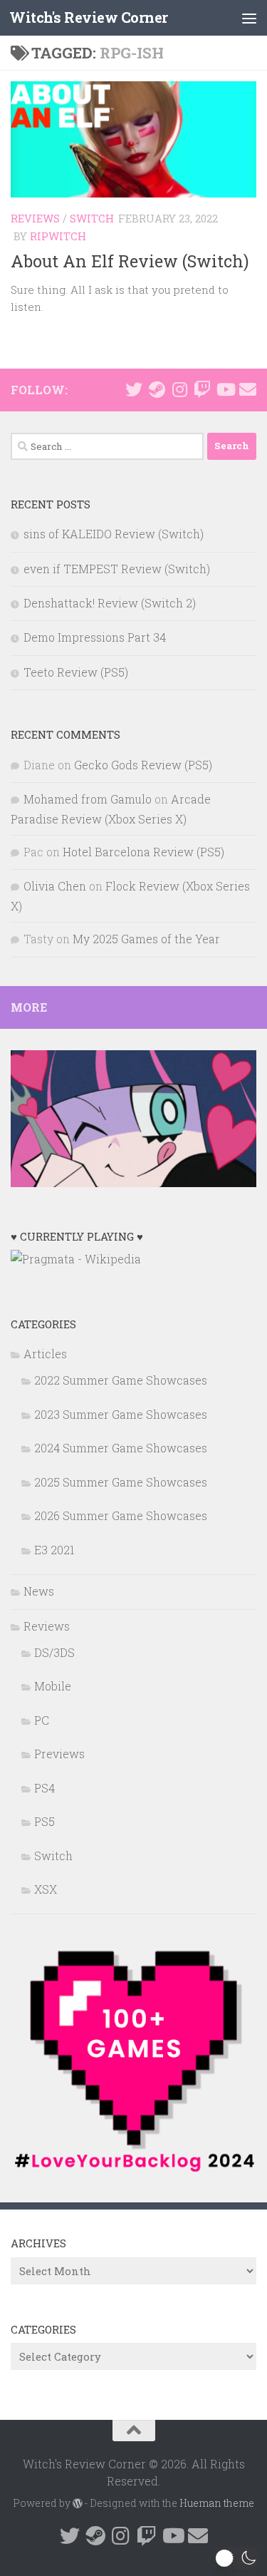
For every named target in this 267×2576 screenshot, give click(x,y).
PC (42, 1720)
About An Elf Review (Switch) (130, 261)
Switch (92, 218)
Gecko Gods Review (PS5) (143, 765)
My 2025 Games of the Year (146, 939)
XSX (46, 1889)
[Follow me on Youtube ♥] (225, 389)
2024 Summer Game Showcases (121, 1448)
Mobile (53, 1686)
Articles (45, 1354)
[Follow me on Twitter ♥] (134, 389)
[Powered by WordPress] (78, 2503)
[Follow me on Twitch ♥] (202, 389)
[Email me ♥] (248, 389)
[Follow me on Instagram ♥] (179, 389)
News (39, 1591)
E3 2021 (54, 1550)
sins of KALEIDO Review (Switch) (114, 534)
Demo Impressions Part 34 (95, 637)
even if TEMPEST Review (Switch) (117, 569)
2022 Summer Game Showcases (121, 1380)
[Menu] (249, 18)
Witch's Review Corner (89, 17)
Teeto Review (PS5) (76, 672)
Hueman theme (217, 2503)
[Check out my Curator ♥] (157, 389)
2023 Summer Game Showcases (121, 1414)
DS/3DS (54, 1652)
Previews (59, 1754)
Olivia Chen (55, 886)
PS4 (44, 1788)
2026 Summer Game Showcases (121, 1515)
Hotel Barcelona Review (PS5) (143, 852)
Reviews (35, 218)
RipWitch (58, 236)
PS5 (44, 1821)
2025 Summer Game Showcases (121, 1482)
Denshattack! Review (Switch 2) (110, 603)
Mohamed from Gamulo (88, 799)
